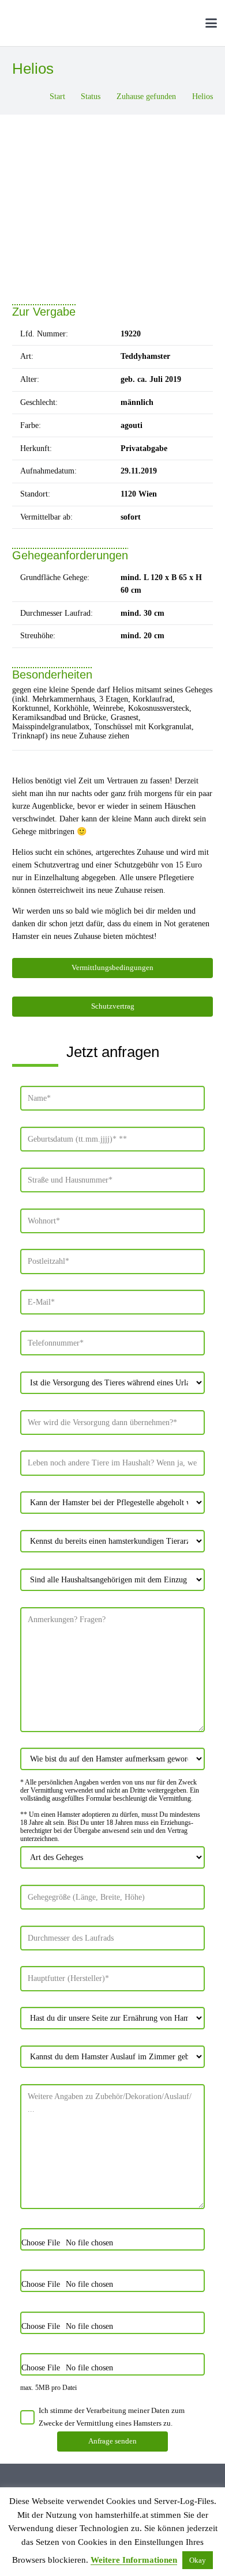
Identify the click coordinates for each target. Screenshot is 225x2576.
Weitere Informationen (134, 2560)
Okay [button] (198, 2560)
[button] (187, 23)
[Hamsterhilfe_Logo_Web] (95, 23)
